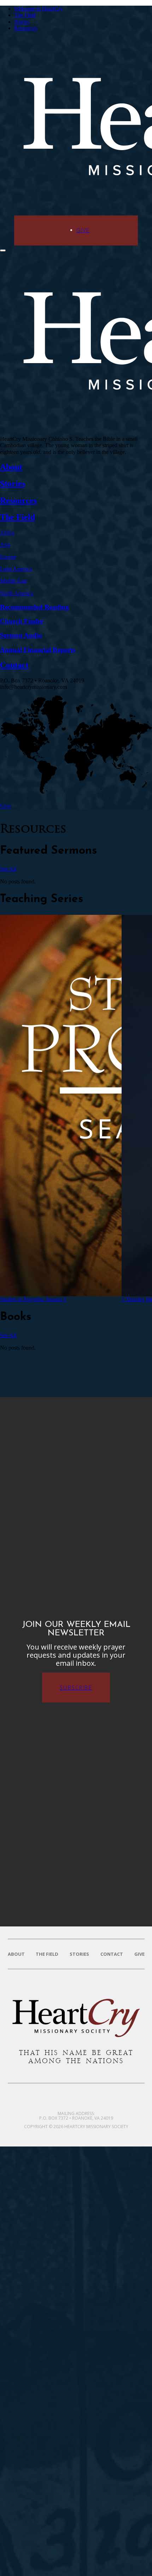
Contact (112, 1954)
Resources (26, 28)
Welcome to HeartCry (39, 9)
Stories (22, 22)
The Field (25, 15)
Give (83, 230)
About (16, 1954)
